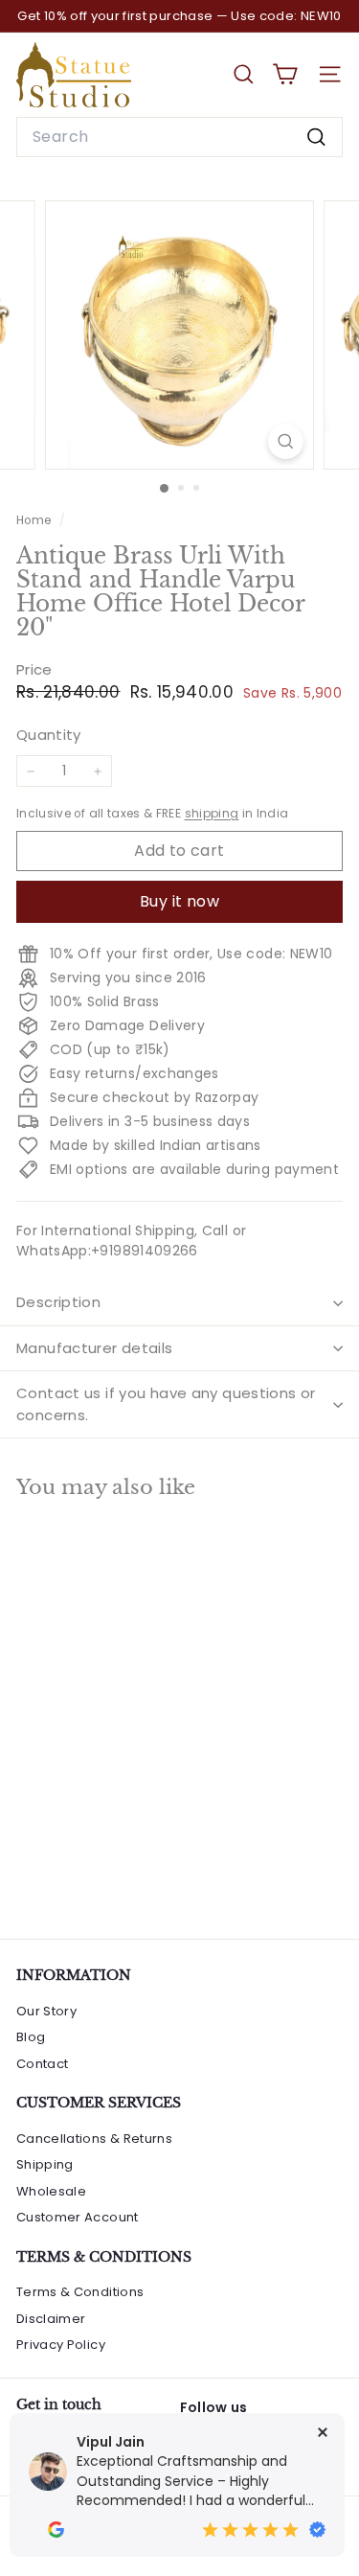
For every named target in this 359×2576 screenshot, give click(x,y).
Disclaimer (51, 2319)
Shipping (45, 2164)
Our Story (46, 2011)
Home (35, 520)
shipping (212, 814)
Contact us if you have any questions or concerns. (166, 1404)
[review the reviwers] (56, 2530)
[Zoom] (286, 441)
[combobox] (179, 137)
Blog (31, 2037)
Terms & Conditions (80, 2292)
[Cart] (285, 74)
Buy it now (179, 901)
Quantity (49, 735)
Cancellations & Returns (94, 2139)
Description (58, 1302)
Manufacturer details (95, 1348)
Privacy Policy (61, 2345)
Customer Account (78, 2217)
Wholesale (51, 2191)
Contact (42, 2064)
